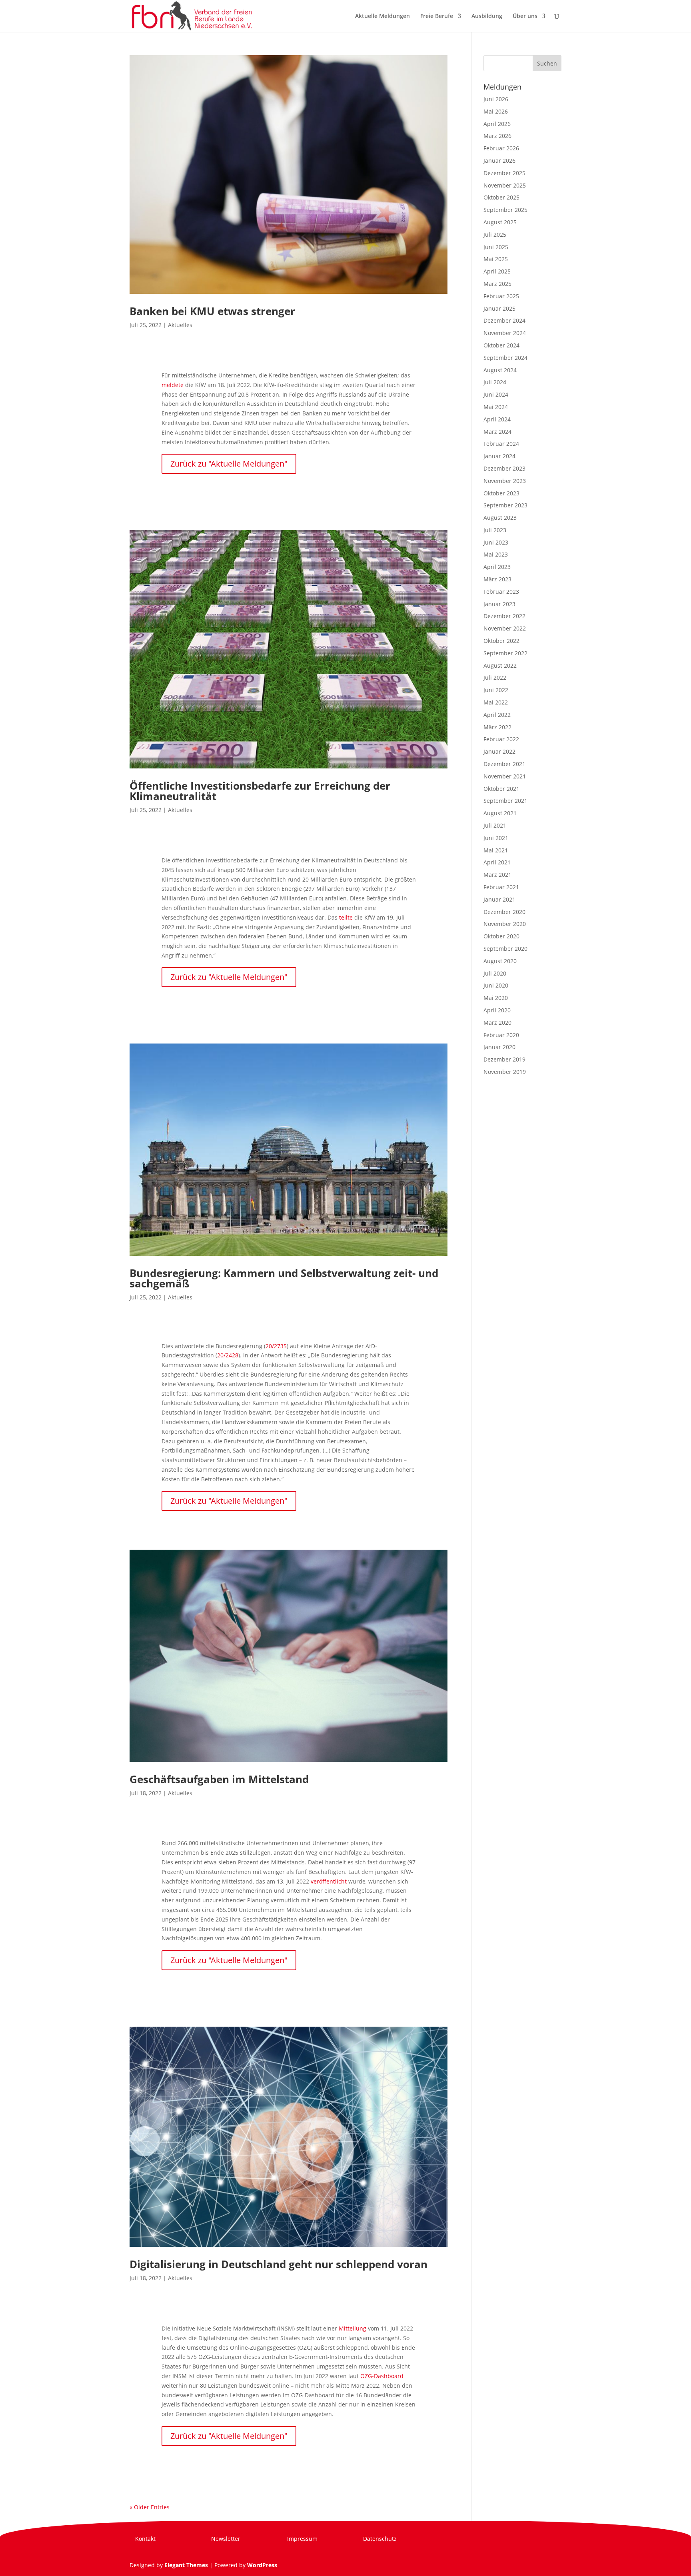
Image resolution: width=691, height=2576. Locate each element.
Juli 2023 (495, 530)
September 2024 (505, 358)
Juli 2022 (495, 677)
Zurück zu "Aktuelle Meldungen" (229, 464)
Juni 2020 (496, 985)
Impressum (302, 2539)
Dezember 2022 (504, 616)
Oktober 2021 (501, 789)
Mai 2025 (496, 259)
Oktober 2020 (501, 936)
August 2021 (500, 813)
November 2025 (505, 185)
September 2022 (505, 653)
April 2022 (497, 715)
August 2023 (500, 518)
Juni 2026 (496, 99)
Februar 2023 (501, 592)
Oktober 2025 (501, 197)
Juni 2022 (496, 690)
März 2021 (497, 875)
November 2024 (505, 333)
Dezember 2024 (504, 320)
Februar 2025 (501, 296)
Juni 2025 (496, 247)
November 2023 (505, 481)
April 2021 (497, 862)
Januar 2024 (499, 456)
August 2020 (500, 961)
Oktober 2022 (501, 641)
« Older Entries (150, 2507)
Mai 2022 (496, 702)
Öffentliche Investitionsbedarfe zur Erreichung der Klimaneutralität (260, 791)
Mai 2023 (496, 554)
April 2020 (497, 1010)
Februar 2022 (501, 739)
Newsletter (226, 2539)
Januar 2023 (499, 604)
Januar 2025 (499, 308)
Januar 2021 (499, 899)
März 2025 (497, 284)
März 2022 (497, 727)
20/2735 (276, 1346)
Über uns (525, 16)
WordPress (262, 2565)
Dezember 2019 (504, 1059)
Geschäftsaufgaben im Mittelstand (219, 1779)
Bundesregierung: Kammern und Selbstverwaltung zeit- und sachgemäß (284, 1278)
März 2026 (497, 136)
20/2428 (228, 1355)
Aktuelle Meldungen (382, 16)
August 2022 (500, 665)
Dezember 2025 (504, 173)
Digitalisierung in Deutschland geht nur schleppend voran (279, 2264)
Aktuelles (180, 325)
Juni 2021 (496, 838)
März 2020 (497, 1023)
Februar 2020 (501, 1035)
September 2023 (505, 505)
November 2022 (505, 628)
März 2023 (497, 579)
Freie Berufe (437, 16)
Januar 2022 (499, 751)
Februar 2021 (501, 887)
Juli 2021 (495, 825)
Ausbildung (487, 16)
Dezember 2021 (504, 764)
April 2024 (497, 419)
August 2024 (500, 370)
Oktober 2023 (501, 493)
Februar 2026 (501, 148)
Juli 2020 (495, 973)
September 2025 (505, 210)
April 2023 (497, 567)
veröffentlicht (329, 1881)
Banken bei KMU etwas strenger (212, 311)
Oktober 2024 (501, 345)
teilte (346, 917)
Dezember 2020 (504, 912)
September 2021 (505, 801)
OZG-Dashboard (382, 2376)
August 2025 (500, 222)
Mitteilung (352, 2328)
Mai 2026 (496, 111)
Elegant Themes (186, 2565)
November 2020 (505, 924)
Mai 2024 (496, 407)
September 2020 (505, 949)
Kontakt (145, 2539)
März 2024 (497, 432)
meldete (173, 385)
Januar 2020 (499, 1047)
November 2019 (505, 1072)
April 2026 (497, 124)
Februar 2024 (501, 444)
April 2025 (497, 271)
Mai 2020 (496, 998)
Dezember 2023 (504, 468)
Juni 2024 (496, 394)
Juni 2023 (496, 542)
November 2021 (505, 776)
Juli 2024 (495, 382)
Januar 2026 (499, 161)
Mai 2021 (496, 850)
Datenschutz (380, 2539)
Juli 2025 (495, 234)
